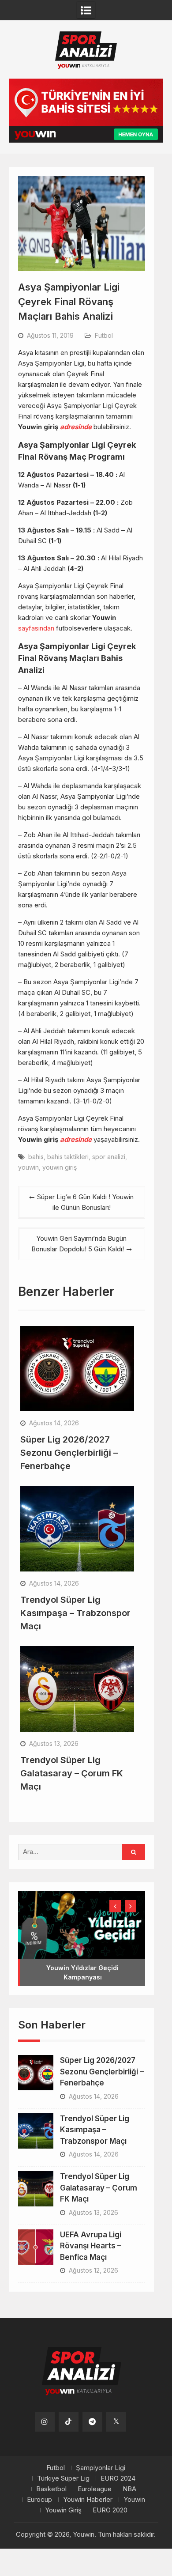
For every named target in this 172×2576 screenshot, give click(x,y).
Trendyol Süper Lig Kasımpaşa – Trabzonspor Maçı (75, 1613)
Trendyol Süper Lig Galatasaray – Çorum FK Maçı (72, 1773)
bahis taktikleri (68, 1157)
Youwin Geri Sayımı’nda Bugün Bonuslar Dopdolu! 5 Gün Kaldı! (79, 1244)
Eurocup (39, 2500)
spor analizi (109, 1157)
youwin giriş (60, 1167)
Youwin (134, 2500)
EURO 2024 (118, 2478)
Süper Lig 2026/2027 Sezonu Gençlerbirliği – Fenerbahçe (69, 1453)
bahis (36, 1157)
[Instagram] (45, 2422)
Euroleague (95, 2489)
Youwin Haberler (88, 2500)
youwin (28, 1167)
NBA (129, 2489)
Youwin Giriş (63, 2510)
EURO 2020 (110, 2510)
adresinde (76, 427)
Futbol (104, 335)
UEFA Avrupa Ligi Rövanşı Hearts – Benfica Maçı (91, 2246)
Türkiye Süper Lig (63, 2478)
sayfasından (36, 628)
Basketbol (51, 2489)
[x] (116, 2422)
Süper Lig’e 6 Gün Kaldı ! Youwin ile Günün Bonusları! (85, 1202)
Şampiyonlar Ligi (101, 2468)
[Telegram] (92, 2422)
